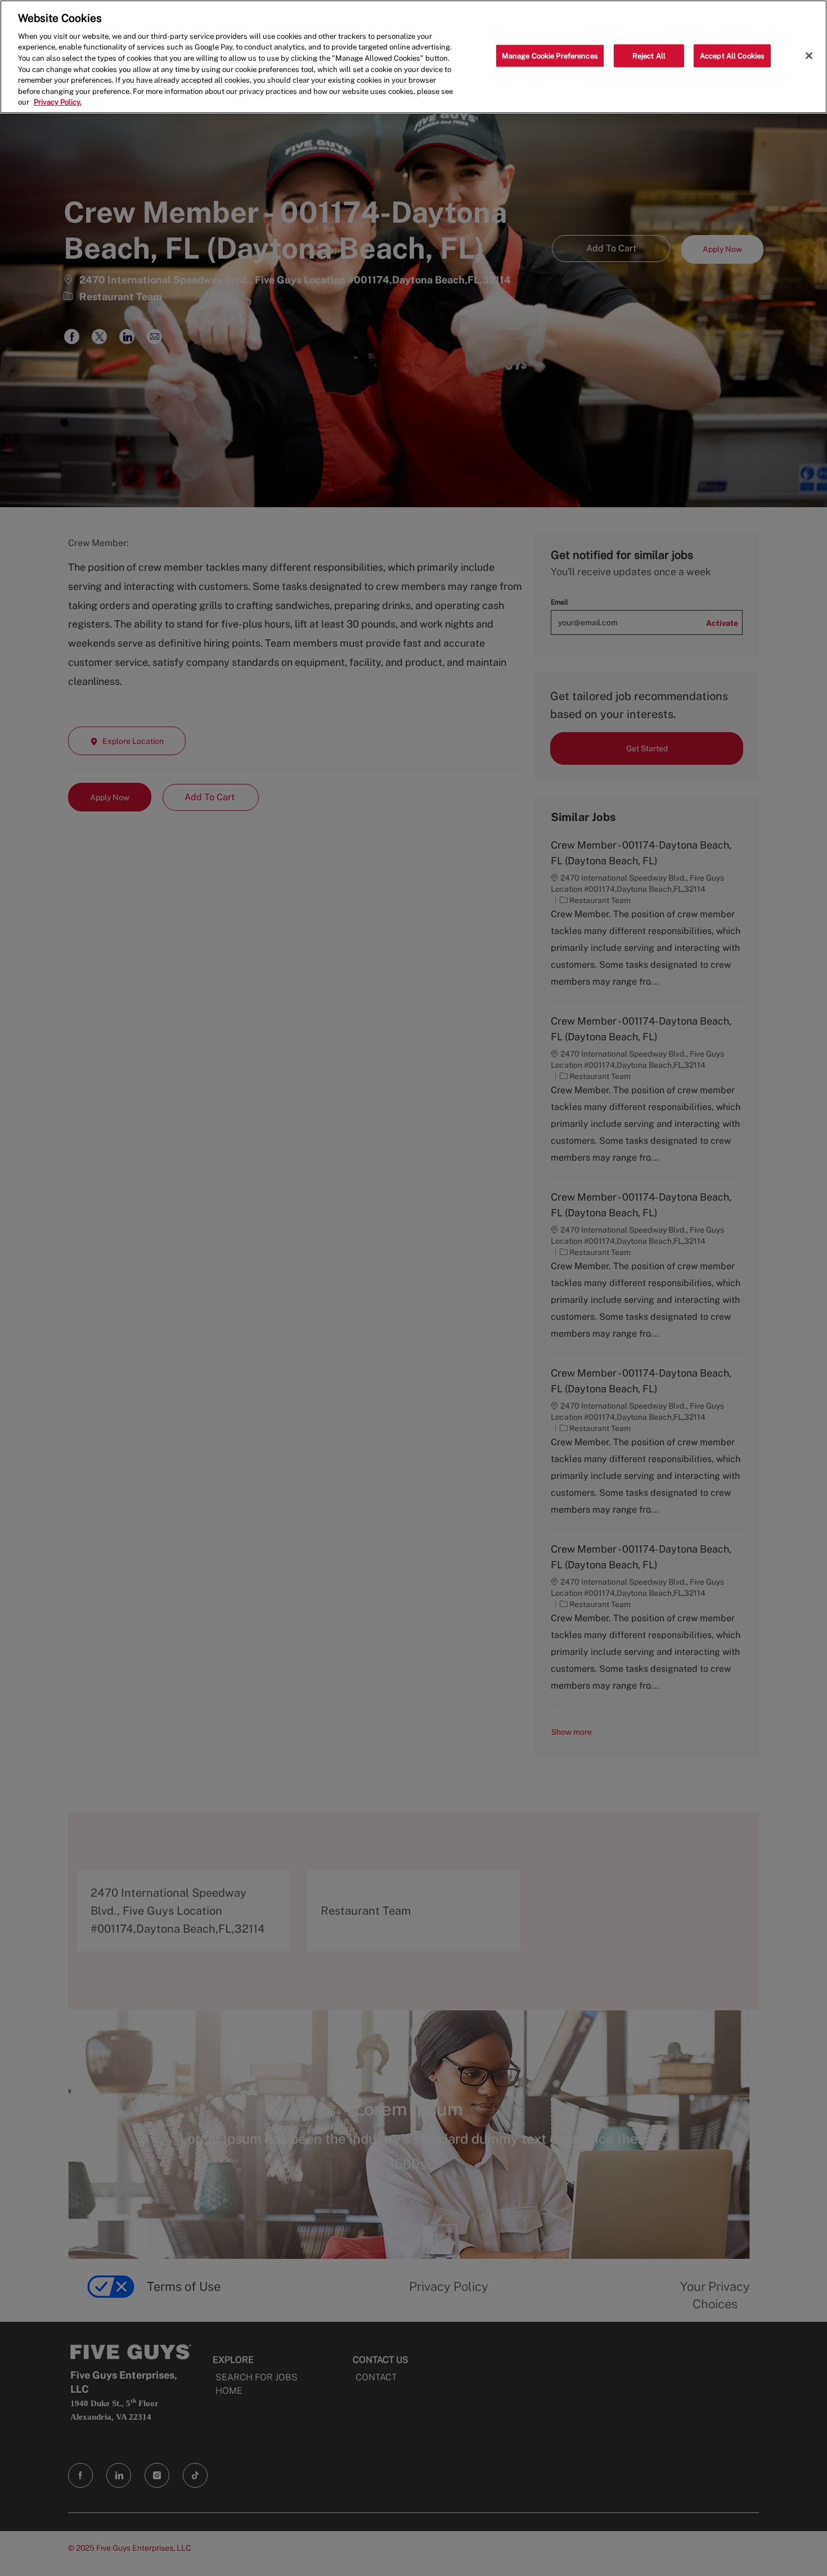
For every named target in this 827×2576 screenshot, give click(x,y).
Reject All (649, 55)
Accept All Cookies (732, 55)
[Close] (809, 56)
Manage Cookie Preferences (550, 55)
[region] (414, 57)
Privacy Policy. (58, 102)
